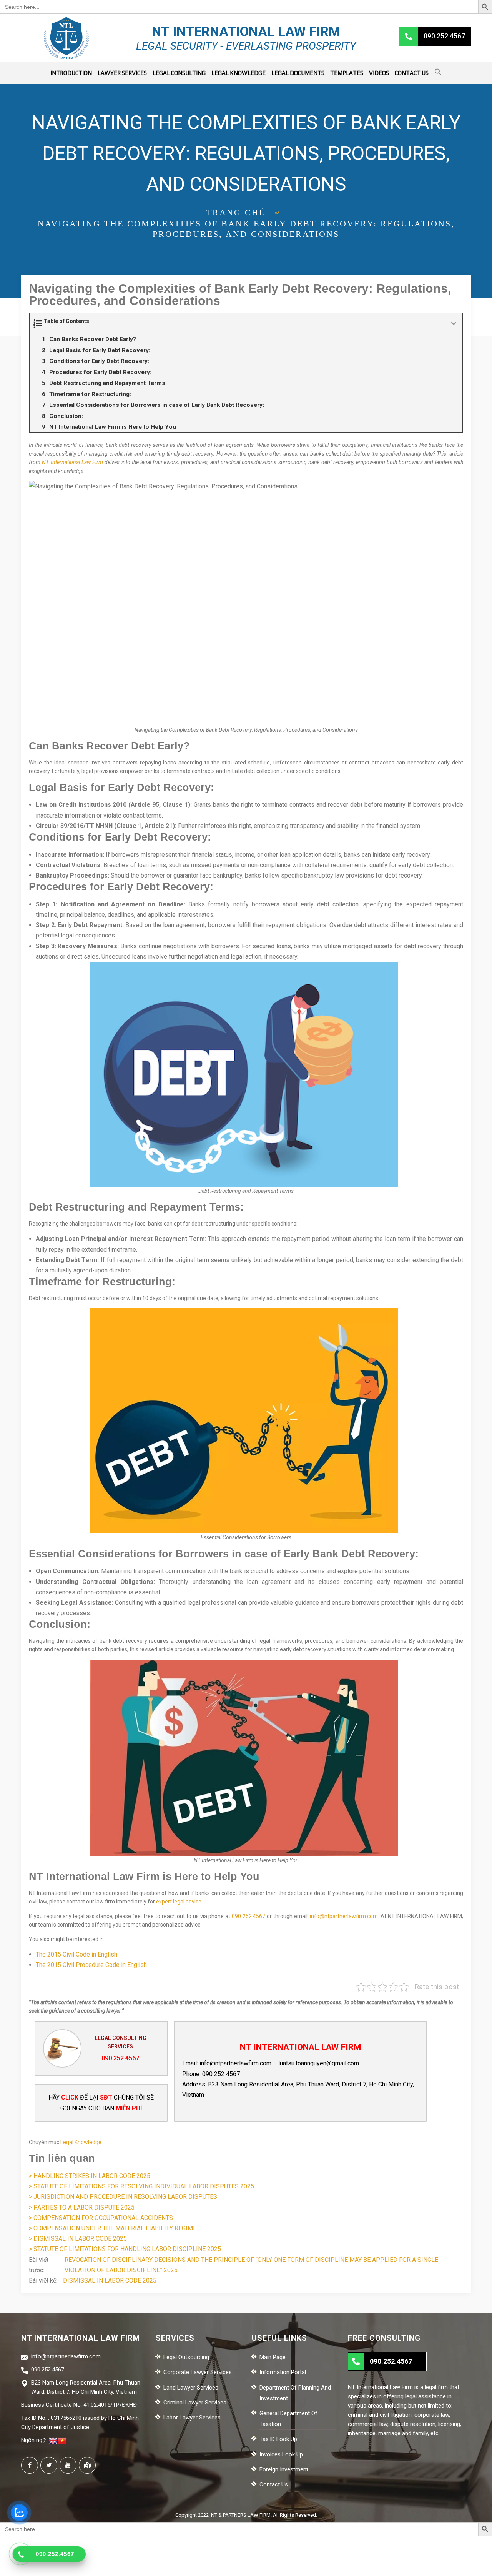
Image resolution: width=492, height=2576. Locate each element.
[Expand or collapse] (454, 324)
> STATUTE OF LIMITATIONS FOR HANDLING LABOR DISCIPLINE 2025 (125, 2249)
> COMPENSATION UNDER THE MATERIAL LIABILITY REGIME (113, 2228)
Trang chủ (236, 212)
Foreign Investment (284, 2469)
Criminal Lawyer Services (195, 2403)
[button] (438, 73)
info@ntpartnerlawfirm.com (235, 2063)
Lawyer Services (122, 73)
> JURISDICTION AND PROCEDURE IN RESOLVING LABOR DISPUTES (123, 2197)
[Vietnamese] (62, 2440)
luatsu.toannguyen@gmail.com (319, 2063)
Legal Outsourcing (186, 2357)
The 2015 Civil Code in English (76, 1954)
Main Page (273, 2357)
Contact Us (412, 73)
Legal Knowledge (239, 73)
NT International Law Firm (72, 462)
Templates (347, 73)
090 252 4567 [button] (249, 1916)
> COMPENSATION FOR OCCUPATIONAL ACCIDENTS (101, 2218)
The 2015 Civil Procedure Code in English (91, 1965)
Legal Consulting (179, 73)
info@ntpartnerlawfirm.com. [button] (344, 1916)
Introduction (71, 73)
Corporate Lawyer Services (198, 2372)
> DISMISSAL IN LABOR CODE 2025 (78, 2239)
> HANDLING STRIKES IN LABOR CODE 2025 (90, 2176)
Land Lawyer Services (191, 2388)
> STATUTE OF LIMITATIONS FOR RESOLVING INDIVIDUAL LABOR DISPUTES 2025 (141, 2186)
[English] (53, 2440)
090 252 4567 (221, 2074)
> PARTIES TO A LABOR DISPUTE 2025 (82, 2207)
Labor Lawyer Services (192, 2418)
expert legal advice (179, 1902)
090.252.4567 (120, 2058)
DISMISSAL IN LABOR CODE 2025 (110, 2280)
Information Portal (283, 2372)
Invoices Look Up (281, 2454)
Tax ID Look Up (278, 2439)
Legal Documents (298, 73)
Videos (379, 73)
